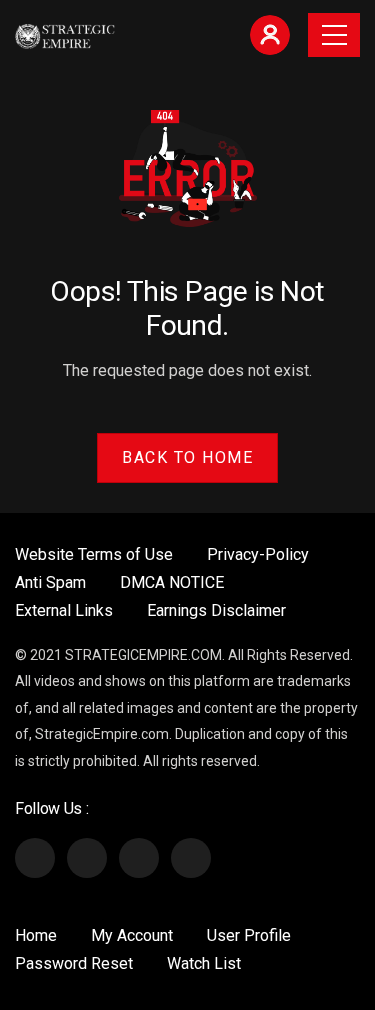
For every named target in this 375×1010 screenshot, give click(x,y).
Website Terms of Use (94, 554)
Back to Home (187, 457)
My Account (132, 935)
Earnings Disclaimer (216, 610)
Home (36, 935)
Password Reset (74, 963)
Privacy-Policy (258, 554)
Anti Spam (50, 582)
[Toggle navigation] (334, 35)
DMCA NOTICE (172, 582)
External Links (64, 610)
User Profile (249, 935)
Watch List (204, 963)
